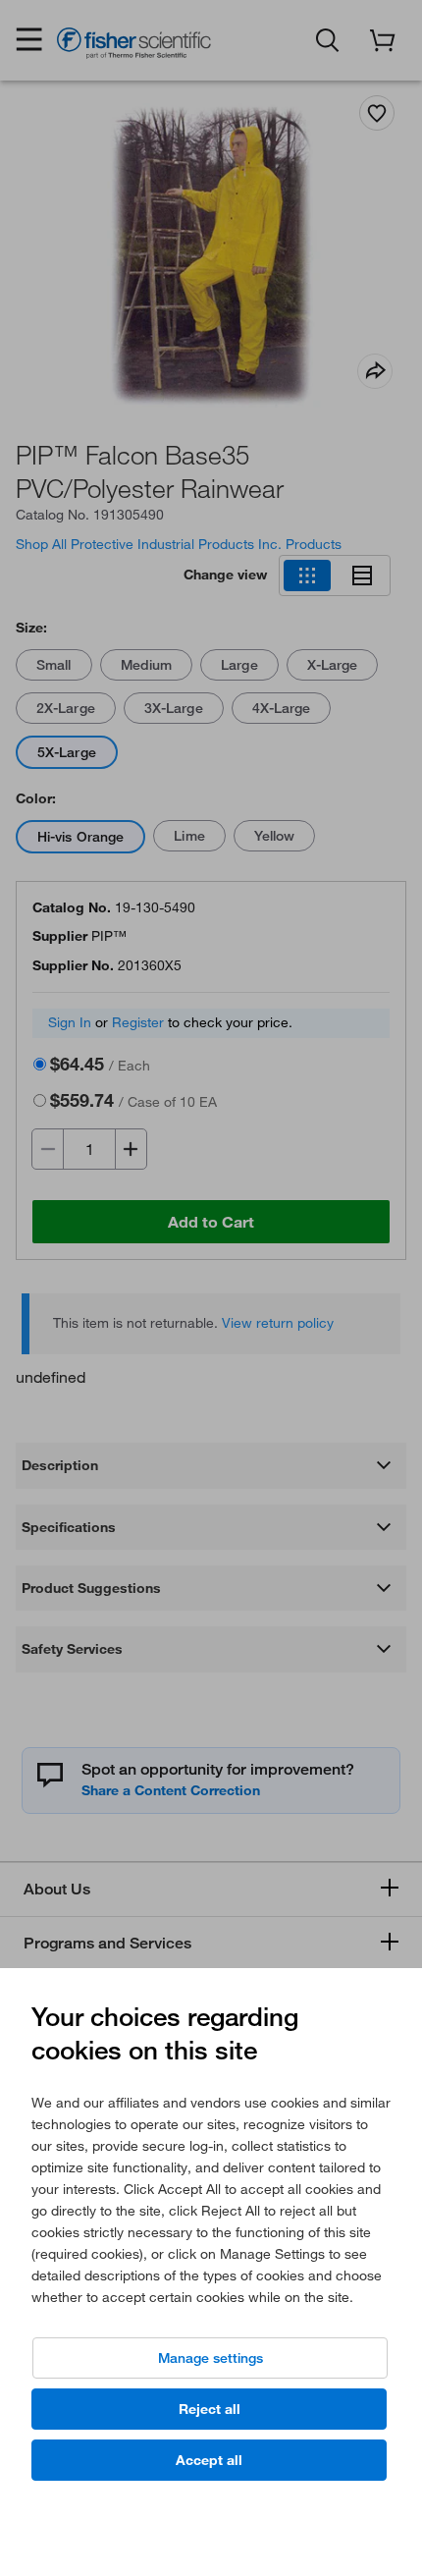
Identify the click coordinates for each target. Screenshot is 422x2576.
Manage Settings (211, 2358)
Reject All (210, 2409)
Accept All (209, 2460)
